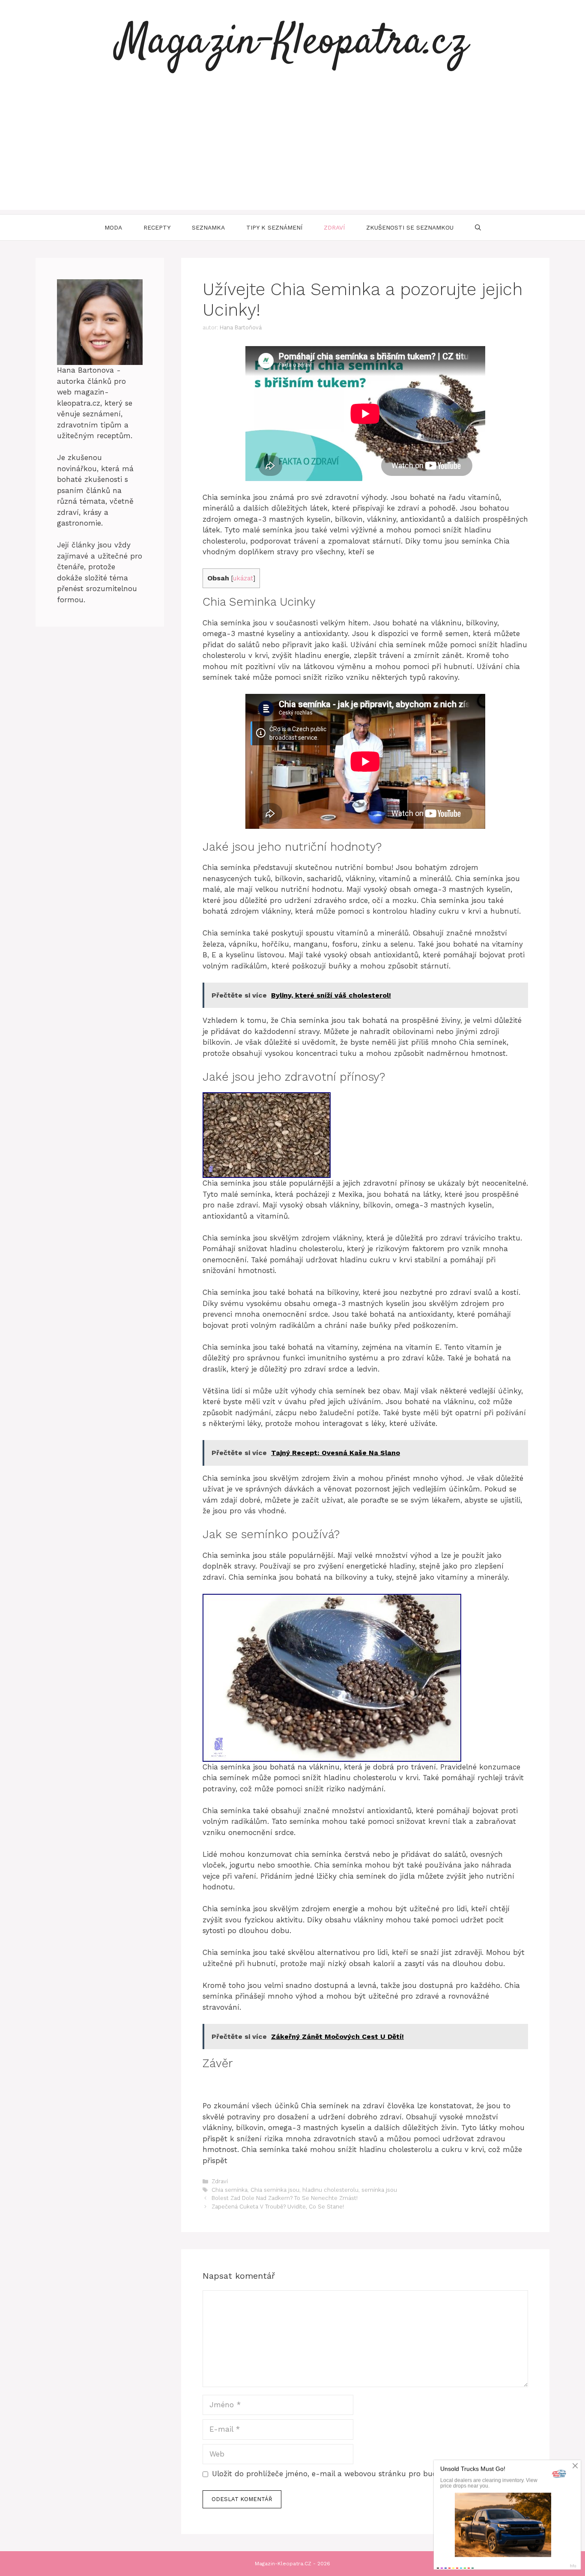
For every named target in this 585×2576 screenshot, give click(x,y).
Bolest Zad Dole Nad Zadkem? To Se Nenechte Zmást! (285, 2198)
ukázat (243, 578)
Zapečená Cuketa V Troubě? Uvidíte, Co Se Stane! (278, 2207)
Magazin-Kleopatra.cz (292, 43)
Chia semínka (230, 2190)
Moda (113, 227)
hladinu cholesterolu (330, 2190)
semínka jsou (379, 2190)
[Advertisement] (292, 150)
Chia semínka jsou (275, 2190)
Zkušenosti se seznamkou (410, 227)
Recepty (157, 227)
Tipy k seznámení (274, 227)
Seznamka (208, 227)
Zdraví (334, 227)
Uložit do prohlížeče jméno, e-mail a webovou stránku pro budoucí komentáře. (354, 2474)
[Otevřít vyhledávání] (478, 227)
